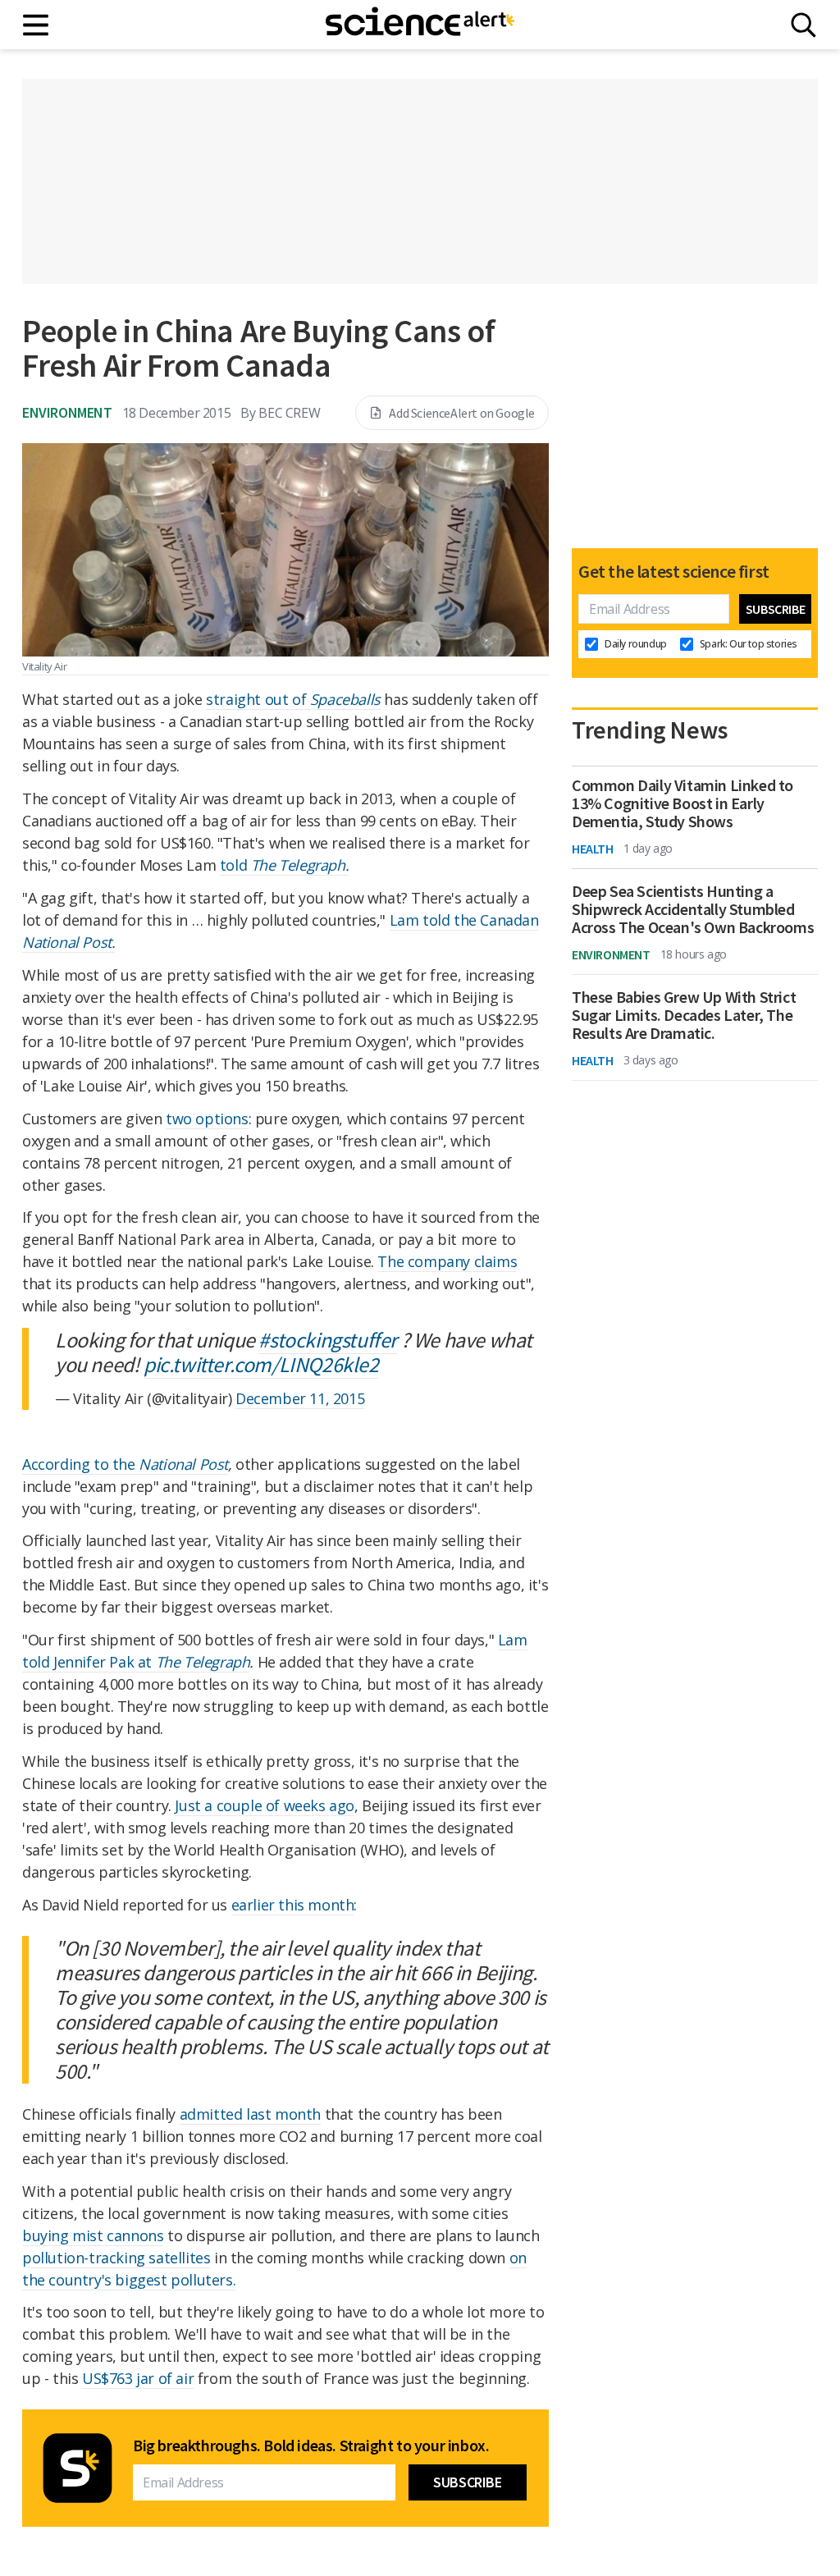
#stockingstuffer (328, 1340)
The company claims (447, 1261)
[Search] (803, 25)
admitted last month (250, 2114)
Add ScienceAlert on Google (462, 413)
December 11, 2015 (300, 1398)
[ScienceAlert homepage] (420, 25)
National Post (183, 1464)
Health (593, 849)
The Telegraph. (300, 865)
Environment (67, 412)
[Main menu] (37, 25)
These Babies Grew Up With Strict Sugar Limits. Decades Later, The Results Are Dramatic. (684, 1015)
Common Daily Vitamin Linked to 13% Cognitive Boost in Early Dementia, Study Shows (682, 803)
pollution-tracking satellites (116, 2258)
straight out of (293, 699)
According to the (80, 1464)
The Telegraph (203, 1662)
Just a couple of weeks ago (265, 1805)
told (235, 865)
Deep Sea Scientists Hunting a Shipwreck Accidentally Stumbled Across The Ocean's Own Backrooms (693, 909)
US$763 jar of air (138, 2378)
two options (207, 1119)
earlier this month (293, 1905)
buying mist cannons (93, 2235)
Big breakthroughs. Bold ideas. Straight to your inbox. (311, 2446)
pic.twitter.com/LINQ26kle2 (261, 1364)
